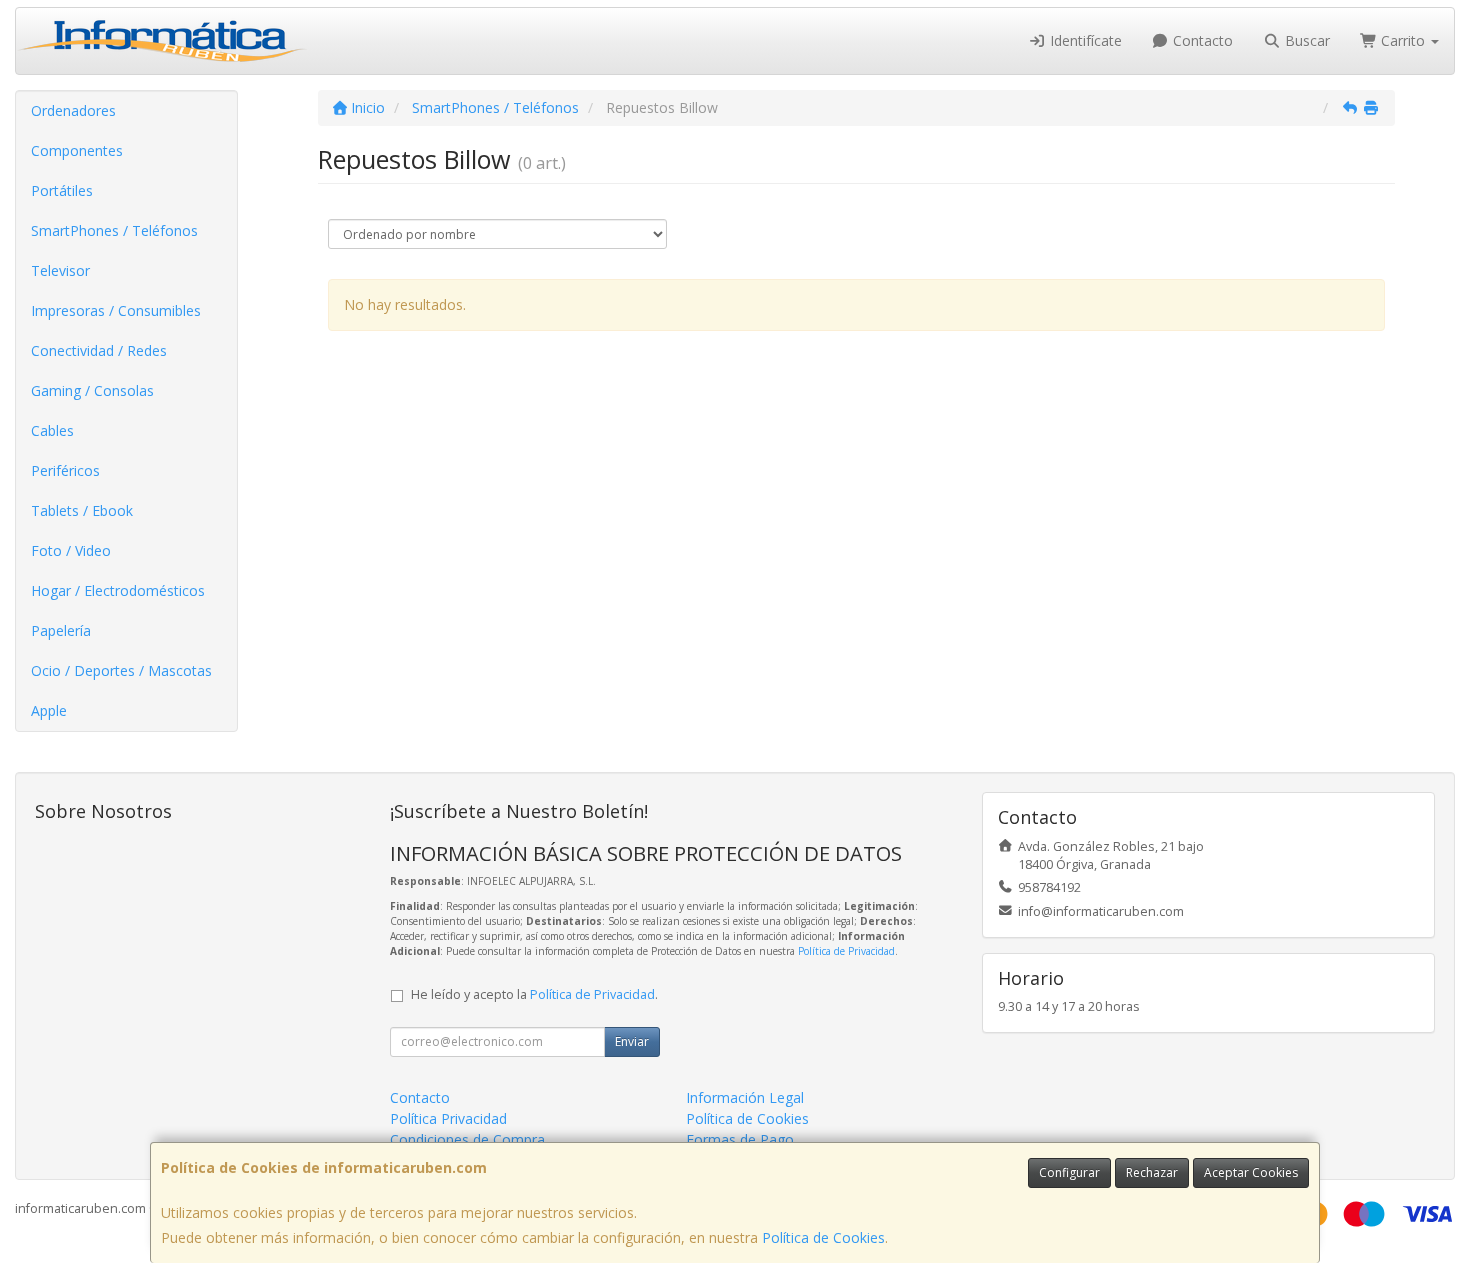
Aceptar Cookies (1251, 1172)
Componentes (77, 150)
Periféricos (65, 470)
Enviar (632, 1041)
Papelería (61, 630)
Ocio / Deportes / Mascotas (121, 670)
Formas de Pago (740, 1139)
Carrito (1403, 40)
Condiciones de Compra (467, 1139)
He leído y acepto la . (534, 994)
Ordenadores (73, 110)
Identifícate (1084, 40)
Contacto (1201, 40)
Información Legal (745, 1097)
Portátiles (62, 190)
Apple (49, 710)
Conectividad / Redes (99, 350)
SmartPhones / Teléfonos (114, 230)
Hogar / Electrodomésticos (118, 590)
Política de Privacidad (846, 951)
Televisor (60, 270)
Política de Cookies (823, 1237)
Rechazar (1152, 1172)
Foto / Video (71, 550)
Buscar (1305, 40)
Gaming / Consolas (92, 390)
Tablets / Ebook (82, 510)
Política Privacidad (448, 1118)
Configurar (1069, 1172)
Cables (52, 430)
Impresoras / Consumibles (116, 310)
